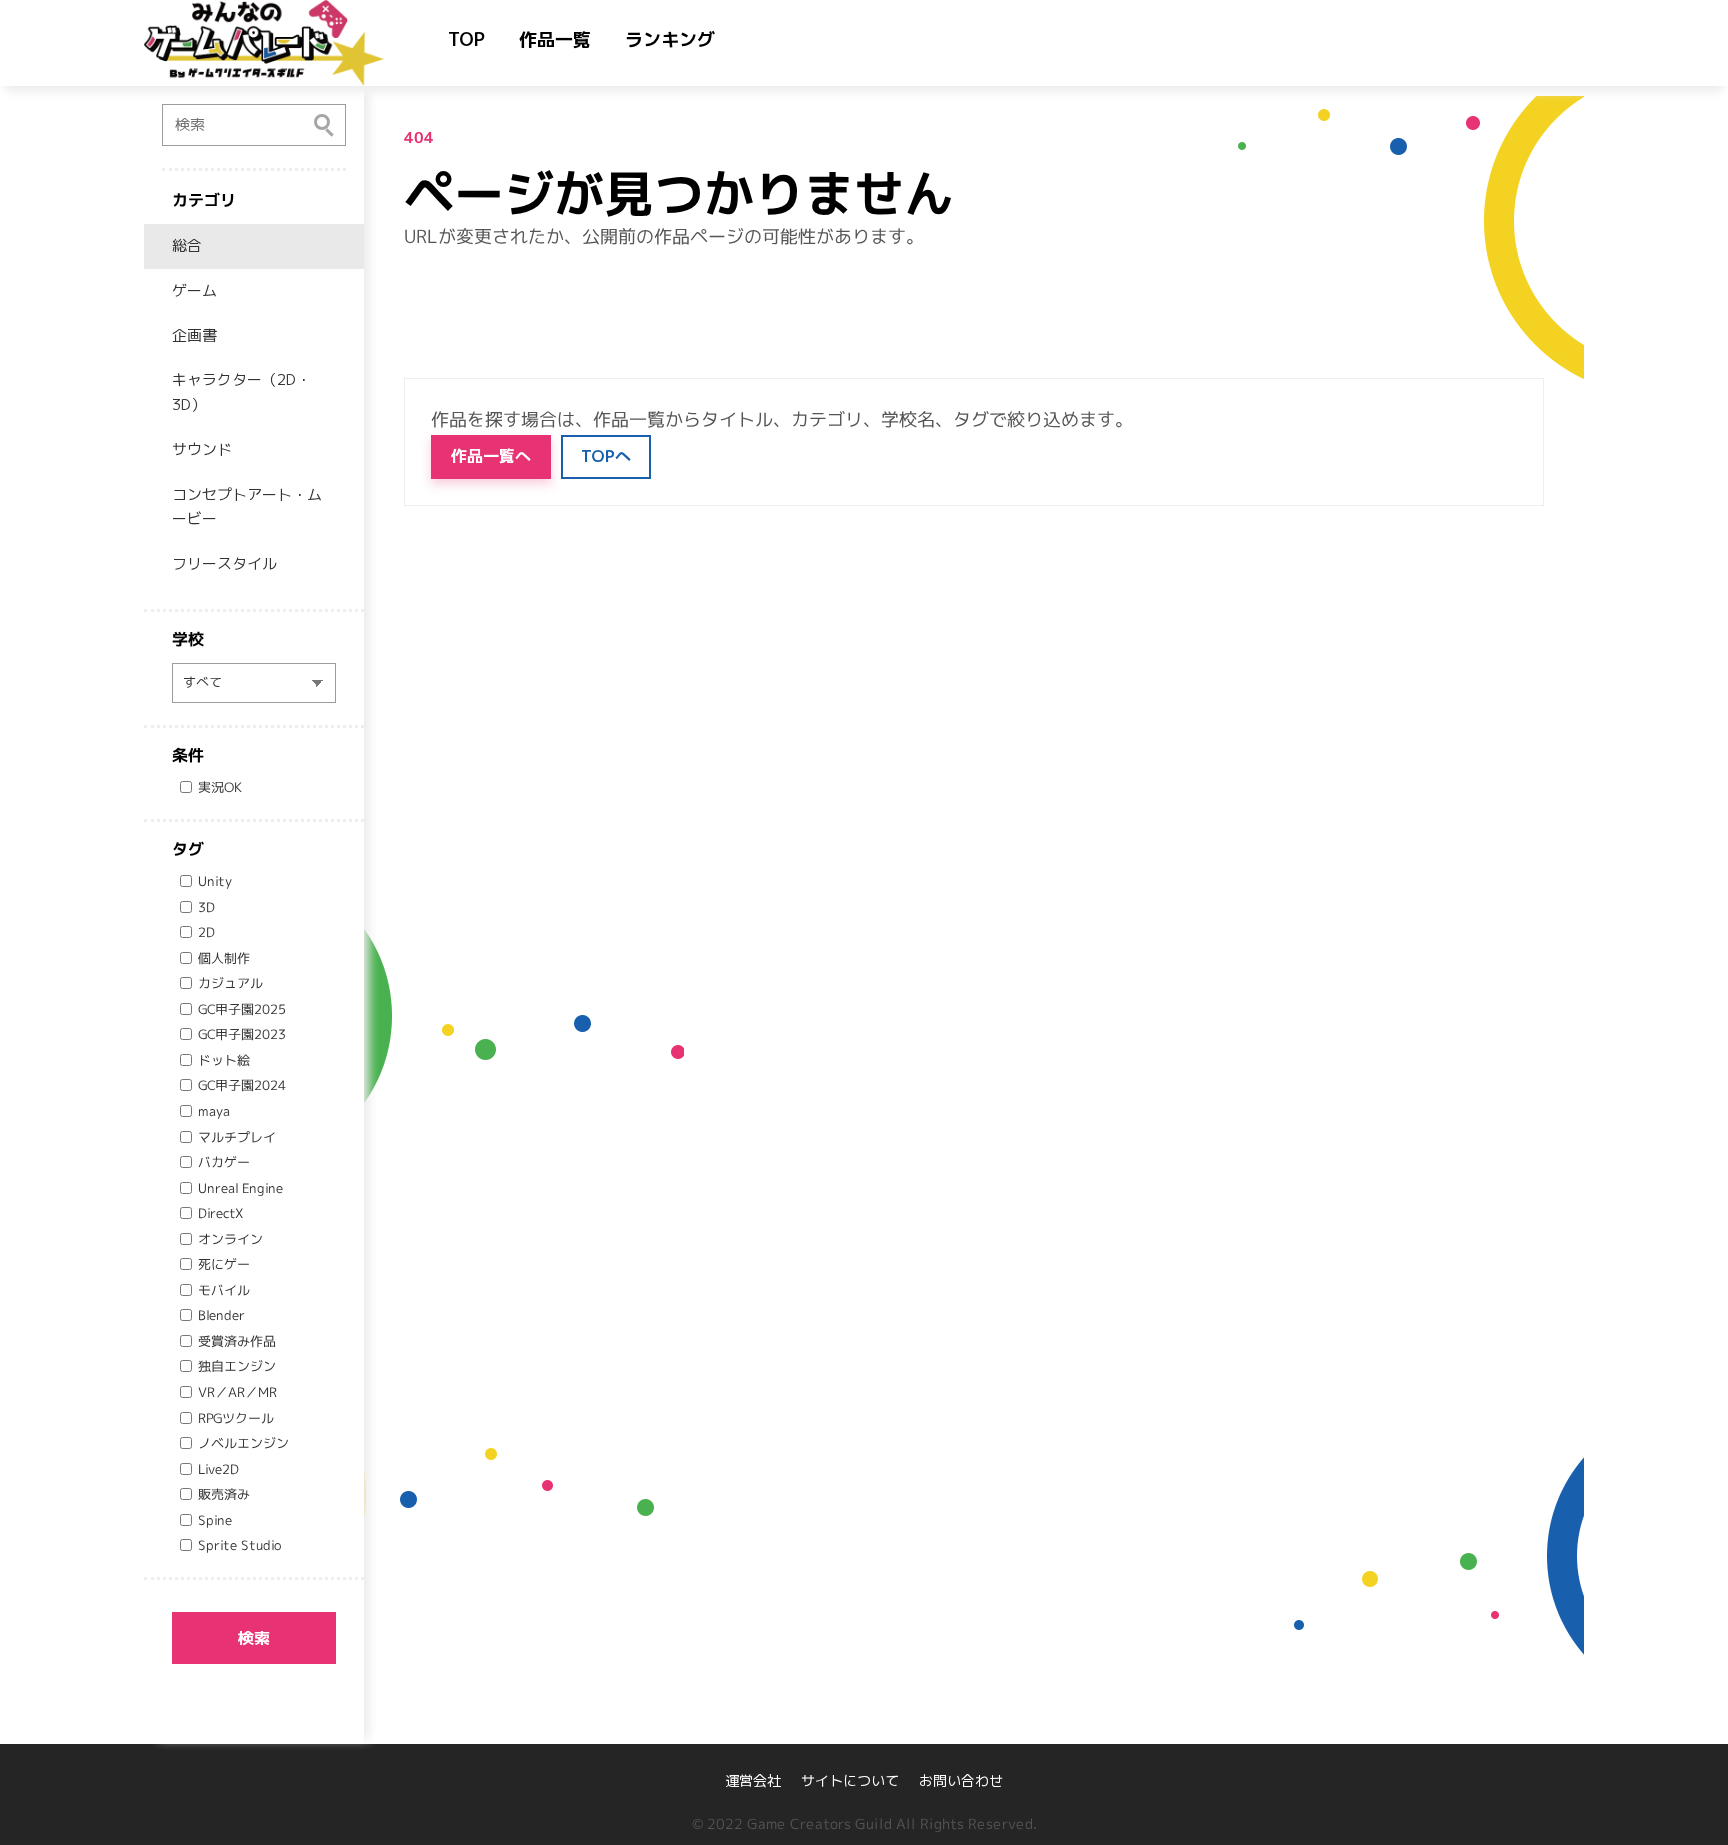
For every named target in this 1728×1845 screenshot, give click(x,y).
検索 (254, 1638)
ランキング (670, 39)
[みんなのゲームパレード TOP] (284, 43)
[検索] (324, 124)
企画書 (194, 335)
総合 (187, 245)
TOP (466, 39)
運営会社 (753, 1780)
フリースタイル (224, 563)
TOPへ (606, 456)
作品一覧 (555, 39)
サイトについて (850, 1780)
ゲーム (194, 290)
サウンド (202, 449)
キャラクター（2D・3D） (241, 392)
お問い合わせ (961, 1780)
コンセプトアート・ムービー (247, 507)
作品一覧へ (491, 456)
